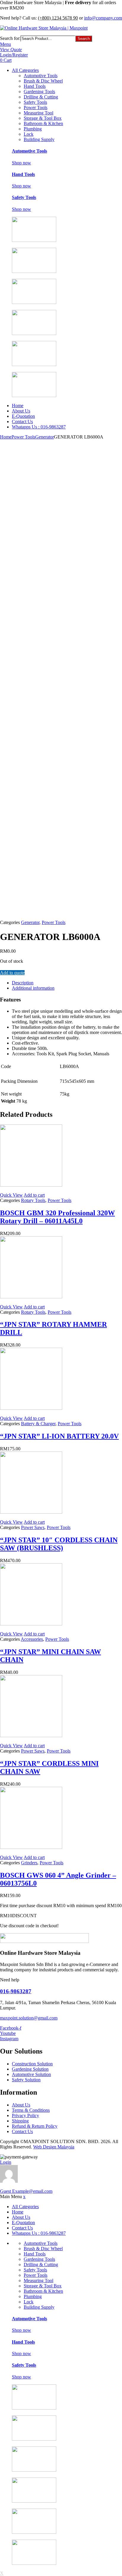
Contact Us (22, 421)
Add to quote (12, 973)
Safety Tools (35, 102)
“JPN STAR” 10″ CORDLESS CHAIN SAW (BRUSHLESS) (59, 1544)
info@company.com (103, 18)
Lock (29, 134)
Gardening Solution (30, 2069)
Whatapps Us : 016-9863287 (39, 427)
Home (18, 406)
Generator (45, 437)
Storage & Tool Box (43, 118)
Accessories (32, 1639)
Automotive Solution (31, 2074)
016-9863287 (16, 1991)
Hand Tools (35, 86)
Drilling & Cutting (41, 97)
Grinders (29, 1863)
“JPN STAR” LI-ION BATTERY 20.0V (59, 1436)
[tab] (67, 983)
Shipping (20, 2121)
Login (6, 2162)
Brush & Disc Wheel (43, 81)
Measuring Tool (38, 113)
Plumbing (33, 129)
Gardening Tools (39, 92)
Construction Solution (32, 2064)
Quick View (11, 1195)
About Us (21, 411)
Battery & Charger (38, 1424)
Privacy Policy (25, 2115)
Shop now (21, 163)
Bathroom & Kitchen (43, 123)
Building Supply (39, 139)
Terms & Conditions (31, 2110)
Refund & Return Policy (35, 2126)
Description (23, 983)
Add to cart (34, 1195)
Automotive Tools (41, 76)
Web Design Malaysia (54, 2147)
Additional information (33, 988)
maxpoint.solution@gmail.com (29, 2018)
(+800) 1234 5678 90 (58, 18)
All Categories (25, 70)
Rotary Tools (33, 1200)
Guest (26, 2191)
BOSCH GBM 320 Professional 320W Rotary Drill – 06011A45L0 (57, 1217)
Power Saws (33, 1527)
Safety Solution (26, 2080)
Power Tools (36, 107)
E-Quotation (23, 416)
